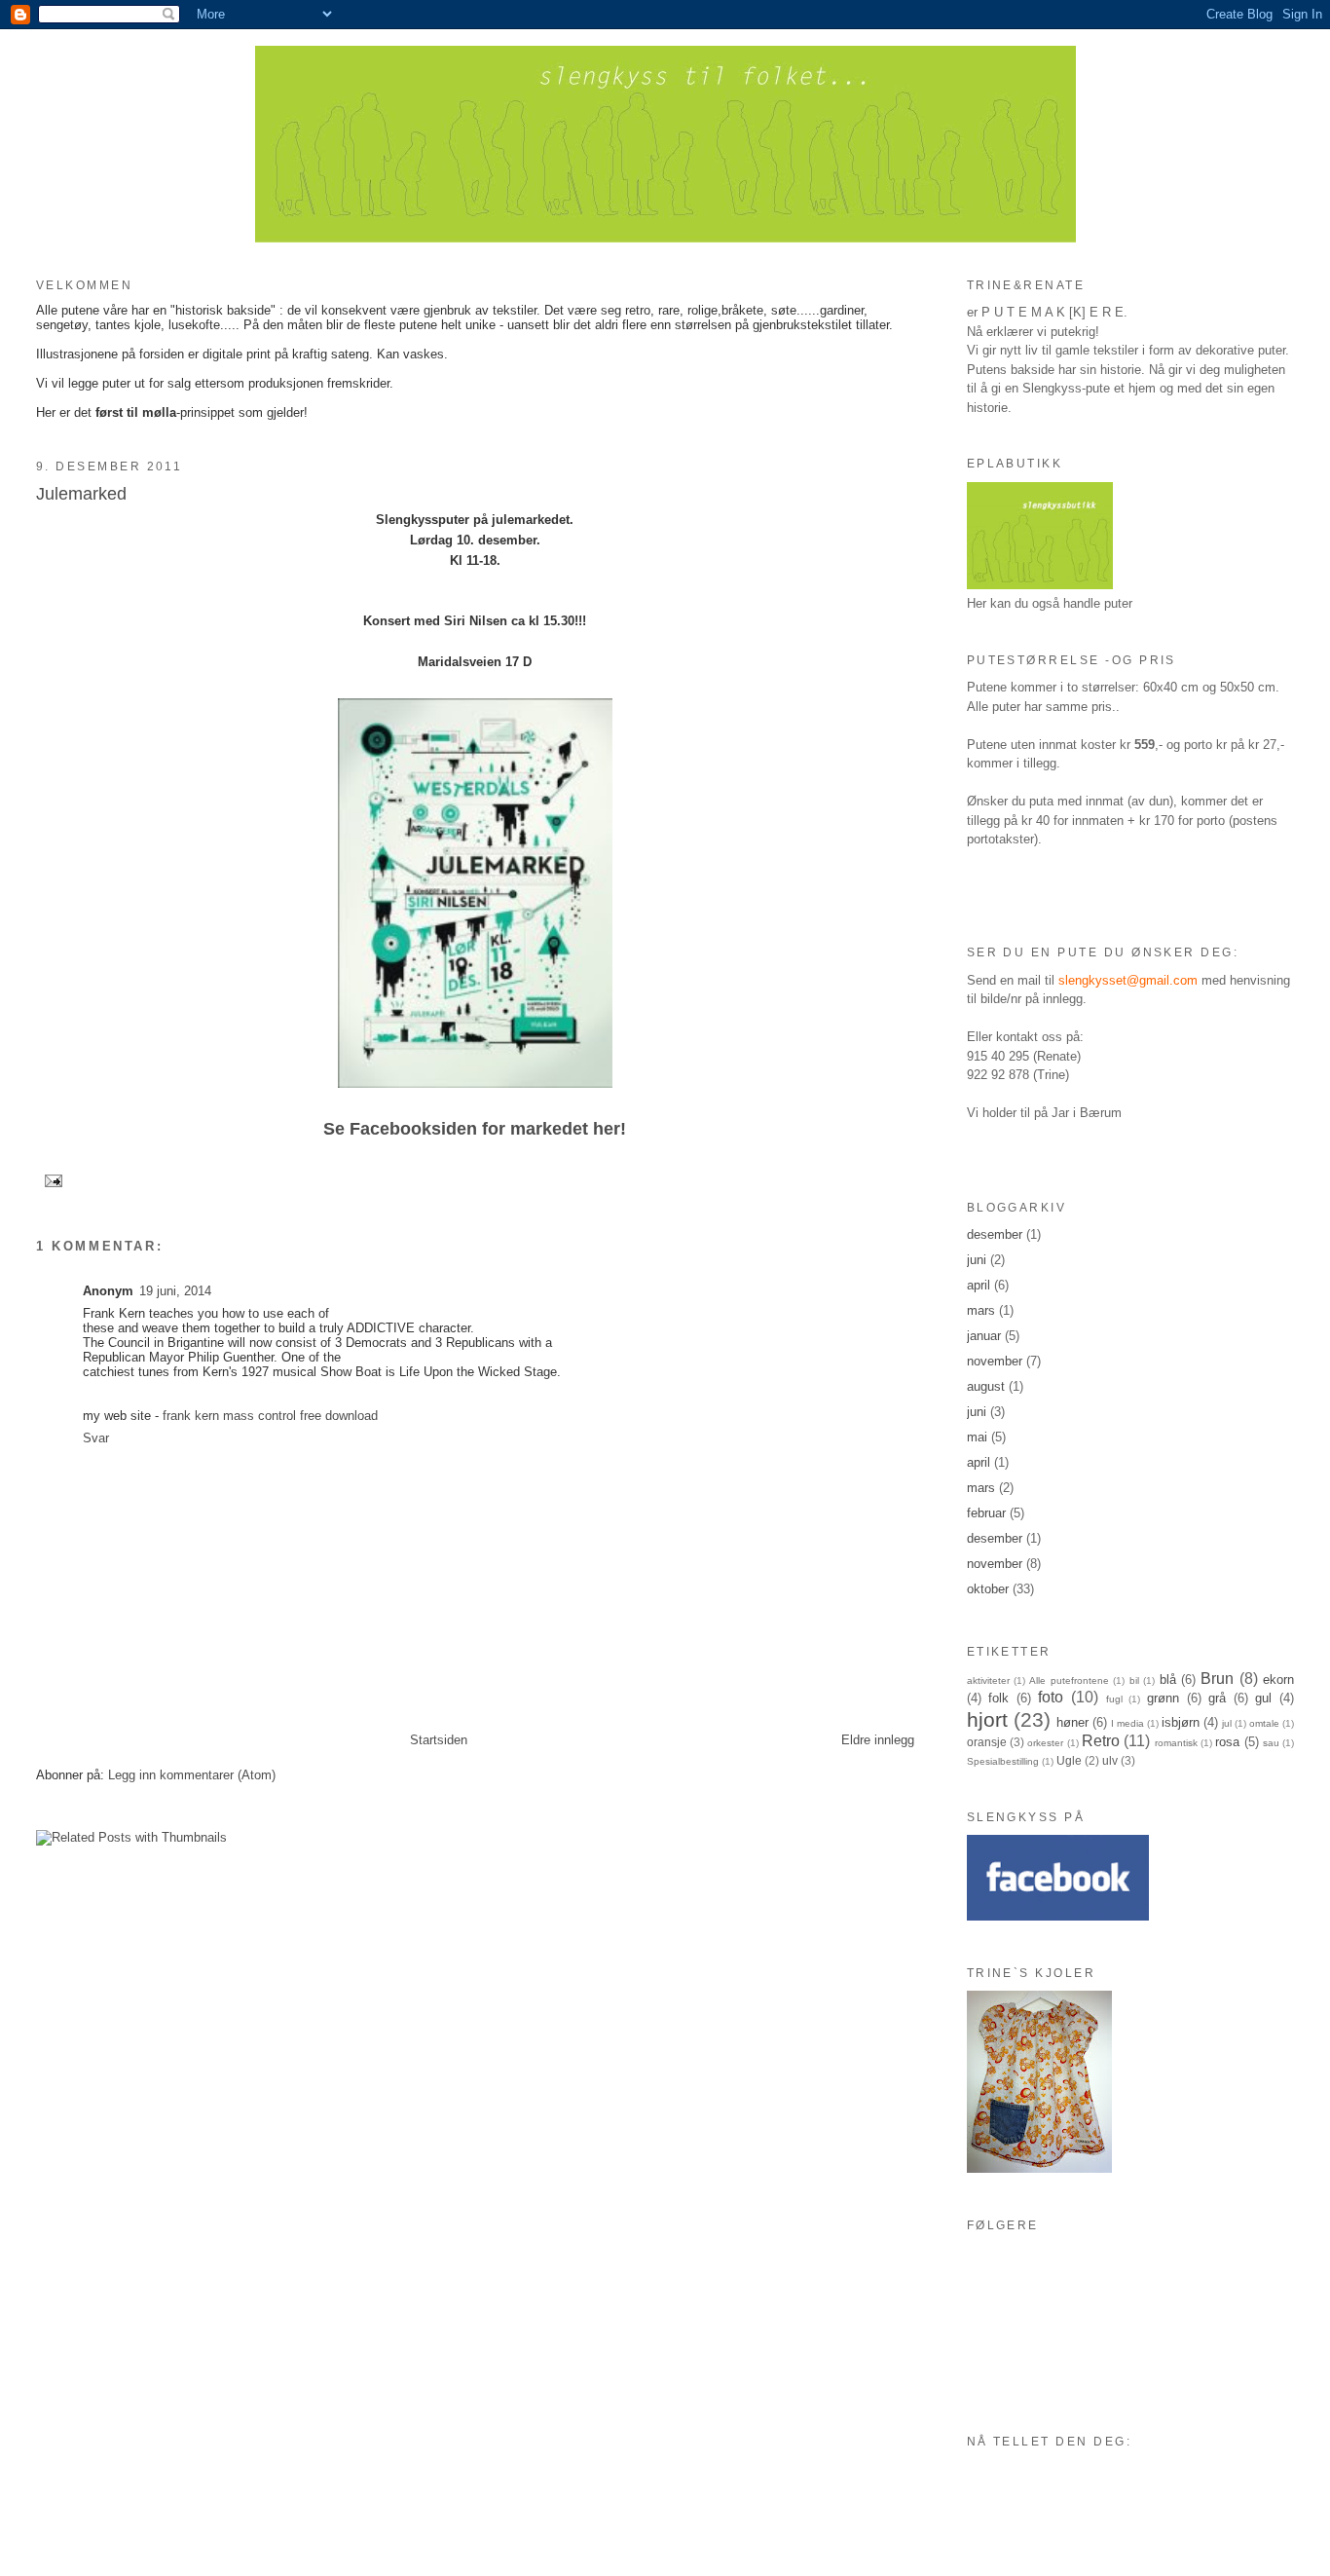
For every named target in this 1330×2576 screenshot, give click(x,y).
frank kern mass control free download (270, 1416)
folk (998, 1698)
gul (1263, 1698)
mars (981, 1310)
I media (1127, 1723)
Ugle (1069, 1760)
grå (1217, 1698)
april (979, 1285)
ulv (1110, 1760)
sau (1271, 1743)
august (986, 1386)
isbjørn (1181, 1722)
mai (977, 1437)
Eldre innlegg (878, 1740)
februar (986, 1513)
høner (1072, 1722)
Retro (1101, 1741)
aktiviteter (988, 1680)
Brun (1217, 1679)
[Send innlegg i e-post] (53, 1181)
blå (1168, 1680)
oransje (987, 1742)
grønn (1163, 1698)
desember (995, 1234)
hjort (987, 1719)
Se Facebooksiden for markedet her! (475, 1129)
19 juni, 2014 (175, 1291)
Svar (96, 1438)
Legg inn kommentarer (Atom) (192, 1775)
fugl (1114, 1699)
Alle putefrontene (1069, 1680)
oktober (988, 1589)
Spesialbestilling (1003, 1761)
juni (977, 1260)
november (995, 1361)
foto (1051, 1697)
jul (1227, 1723)
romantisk (1176, 1743)
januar (984, 1336)
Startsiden (439, 1740)
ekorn (1278, 1680)
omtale (1264, 1723)
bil (1134, 1680)
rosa (1227, 1742)
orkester (1045, 1743)
